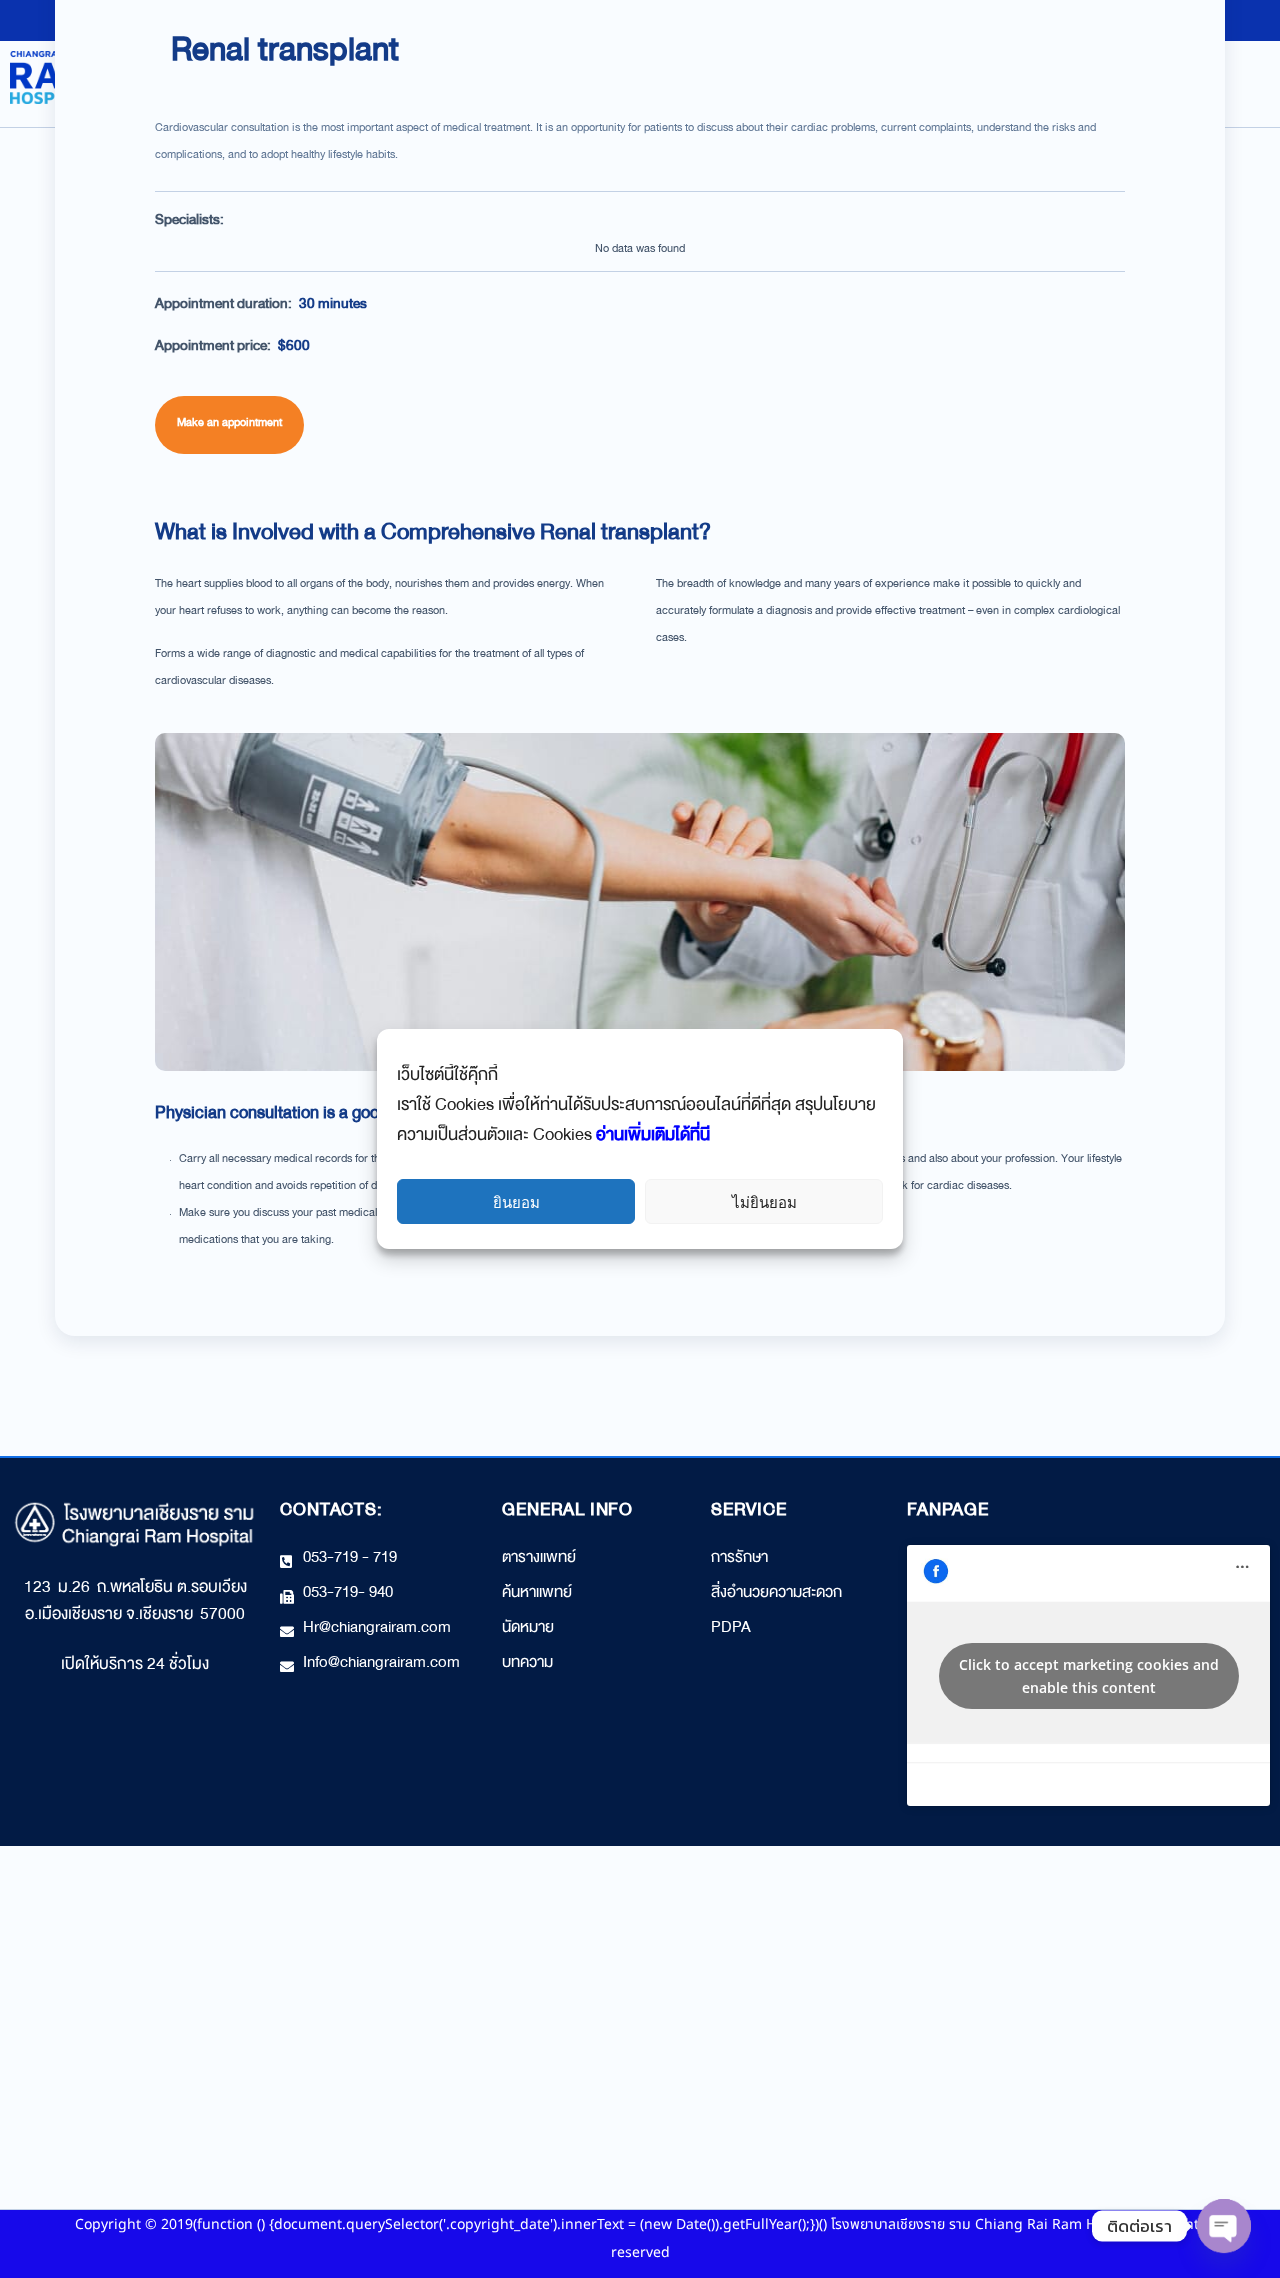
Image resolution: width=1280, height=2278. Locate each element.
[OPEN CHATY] (1224, 2226)
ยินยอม (516, 1202)
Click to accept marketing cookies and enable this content (1089, 1676)
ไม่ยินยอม (764, 1202)
